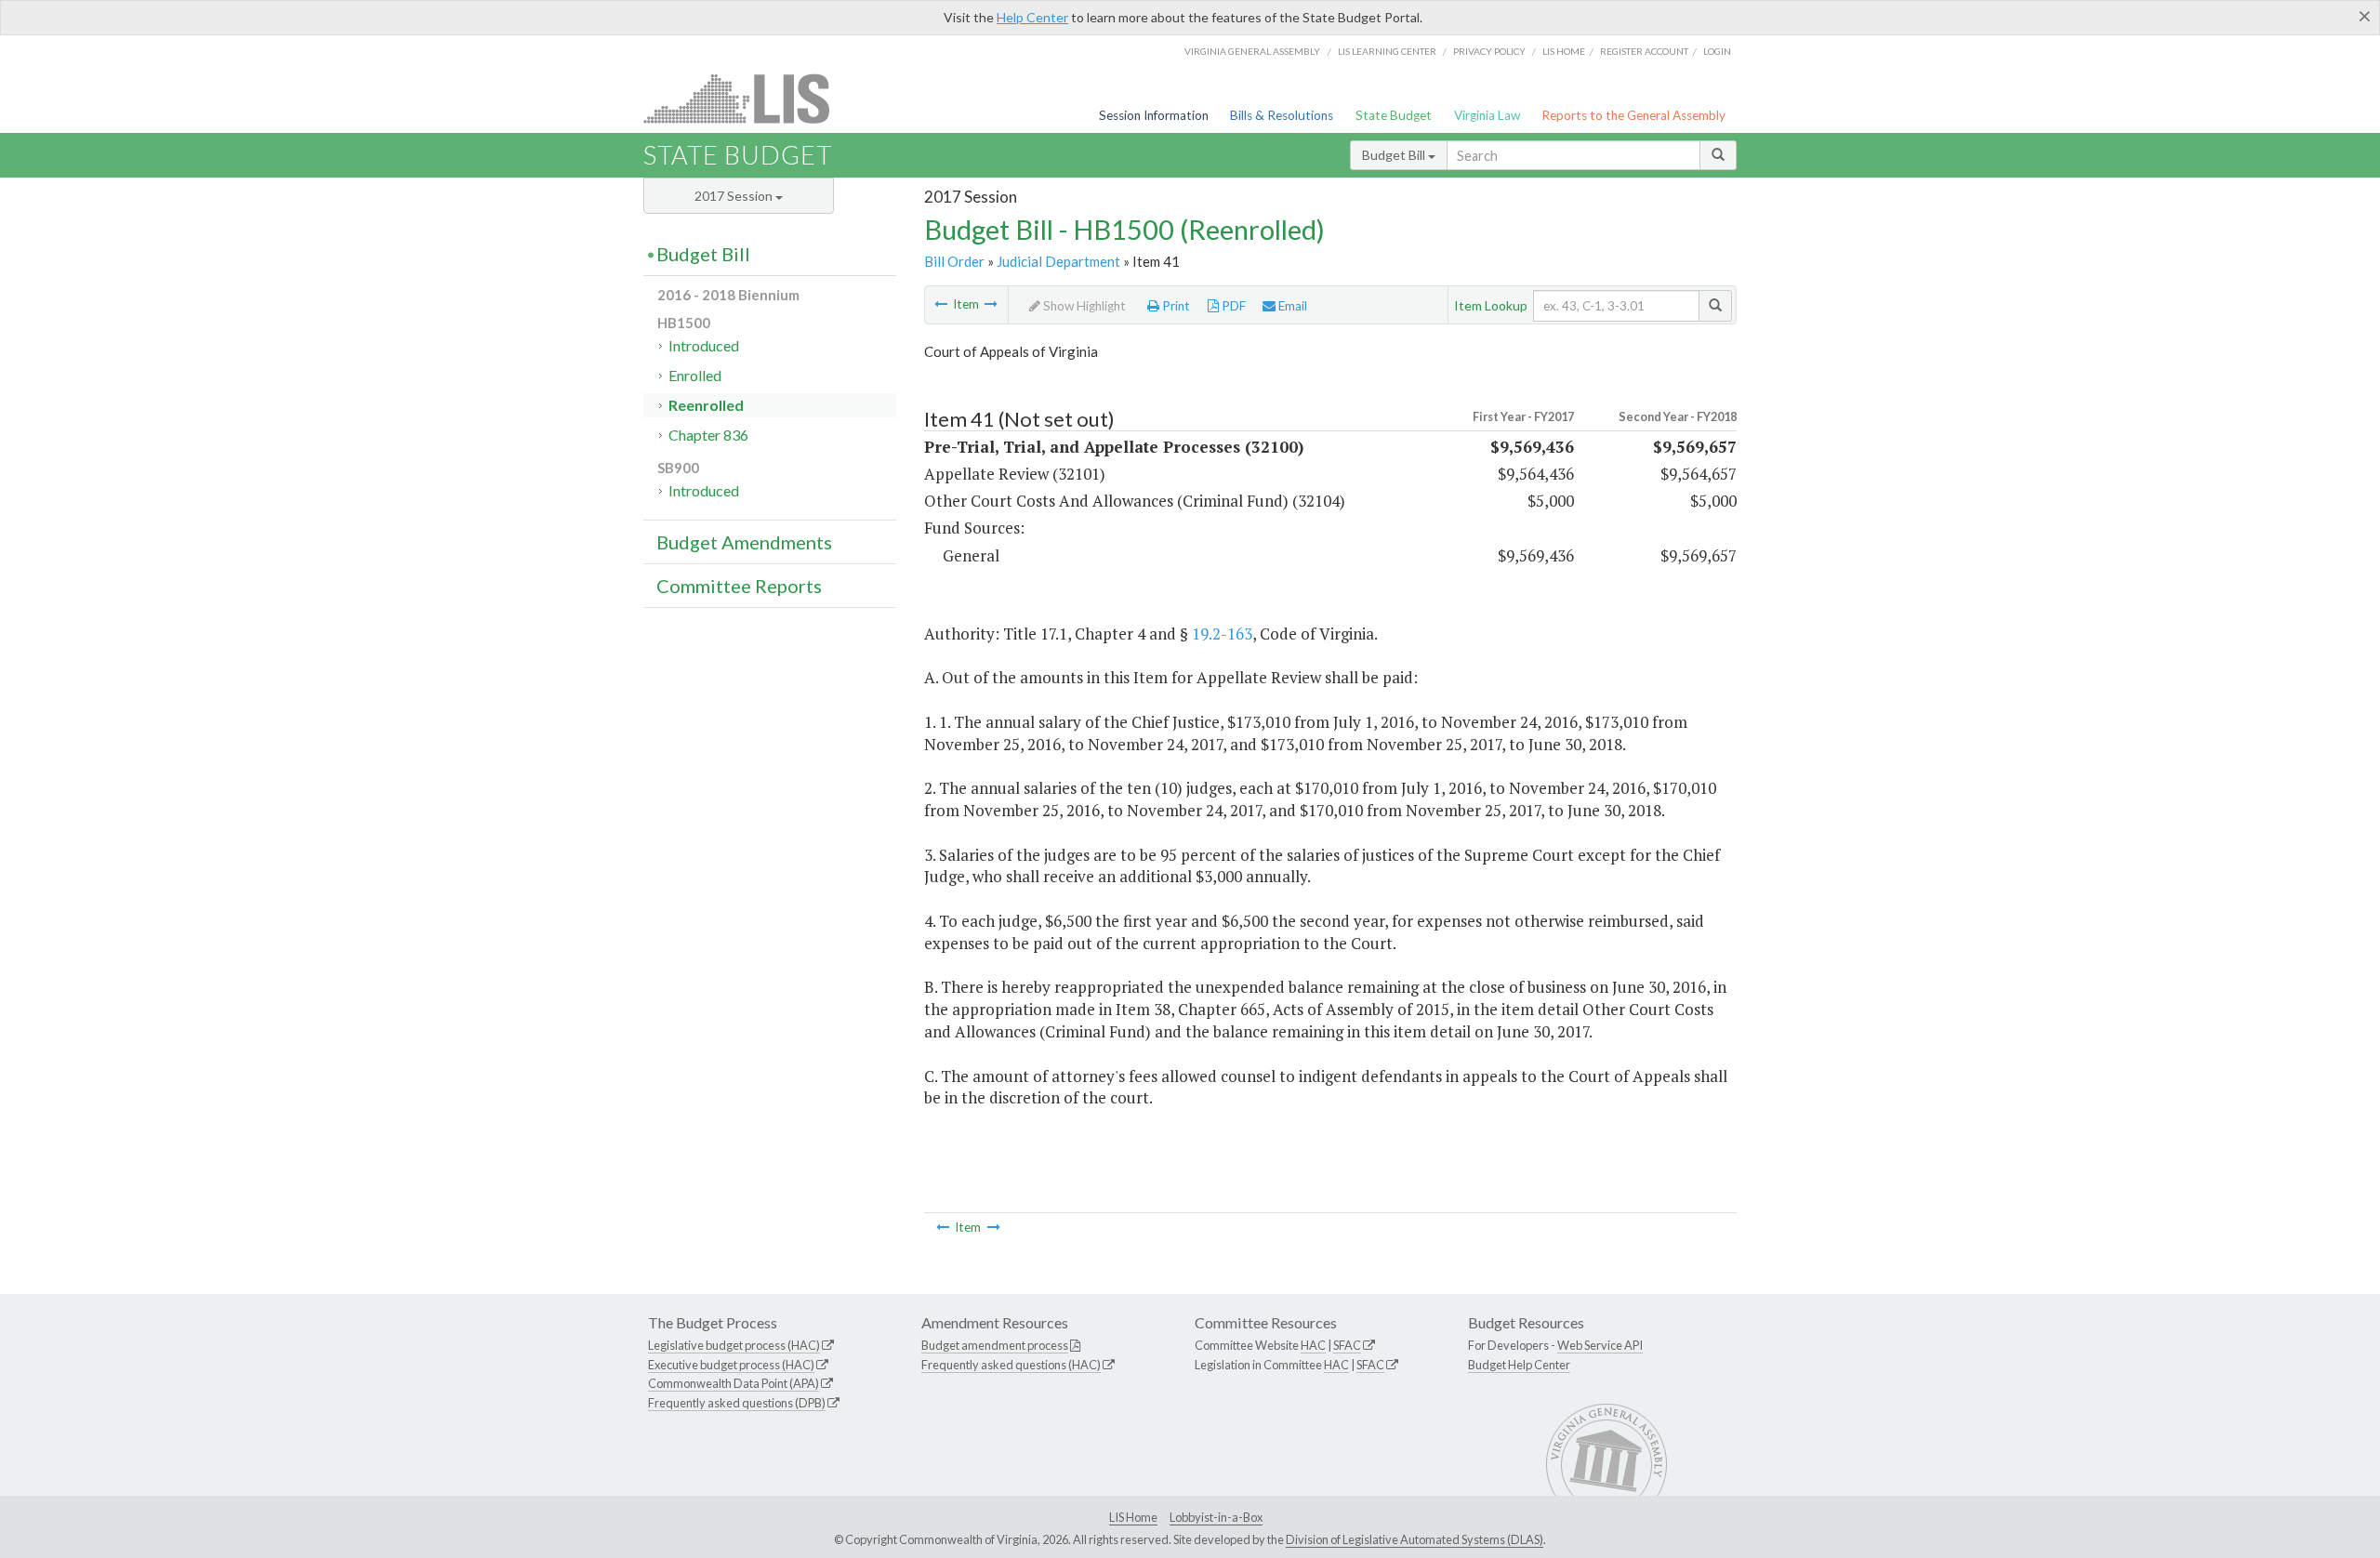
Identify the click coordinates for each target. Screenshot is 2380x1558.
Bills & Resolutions (1282, 115)
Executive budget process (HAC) (731, 1365)
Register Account (1644, 51)
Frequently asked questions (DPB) (737, 1403)
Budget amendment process (995, 1345)
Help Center (1032, 17)
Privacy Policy (1489, 51)
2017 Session (735, 196)
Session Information (1154, 115)
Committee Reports (739, 586)
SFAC (1347, 1345)
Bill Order (954, 261)
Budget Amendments (744, 542)
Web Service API (1600, 1345)
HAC (1313, 1345)
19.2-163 (1222, 634)
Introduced (704, 345)
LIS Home (1133, 1517)
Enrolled (695, 375)
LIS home (1564, 51)
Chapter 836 (708, 435)
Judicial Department (1058, 261)
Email (1291, 306)
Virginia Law (1487, 115)
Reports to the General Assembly (1633, 115)
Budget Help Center (1519, 1365)
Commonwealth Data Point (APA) (734, 1383)
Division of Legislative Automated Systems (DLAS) (1415, 1539)
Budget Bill (1395, 155)
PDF (1232, 306)
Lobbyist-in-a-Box (1216, 1517)
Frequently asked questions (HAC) (1011, 1365)
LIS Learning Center (1387, 51)
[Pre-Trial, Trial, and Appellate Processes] (991, 304)
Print (1175, 306)
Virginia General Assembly (1252, 51)
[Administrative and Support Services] (941, 304)
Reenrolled (706, 405)
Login (1717, 51)
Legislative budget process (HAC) (734, 1345)
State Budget (1394, 115)
